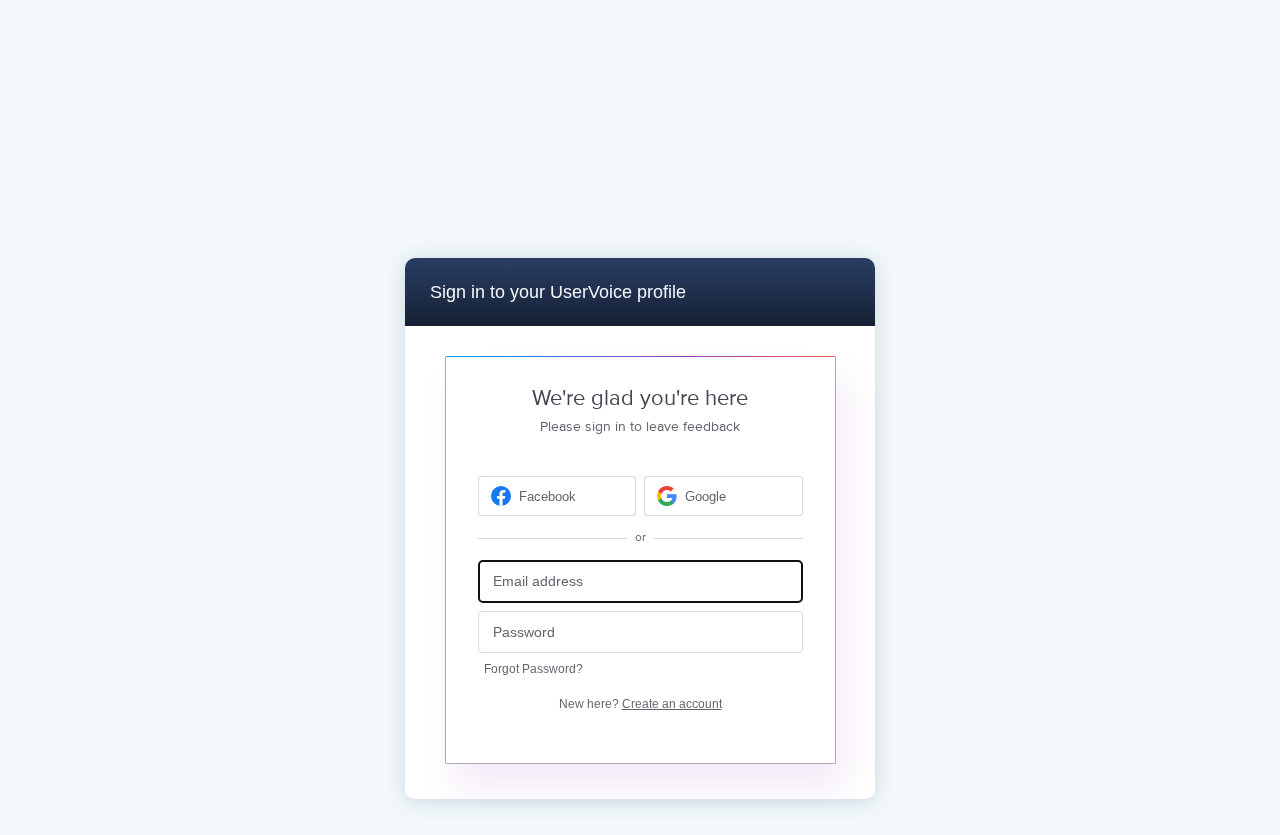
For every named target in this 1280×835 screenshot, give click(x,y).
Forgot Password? (533, 669)
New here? (640, 704)
